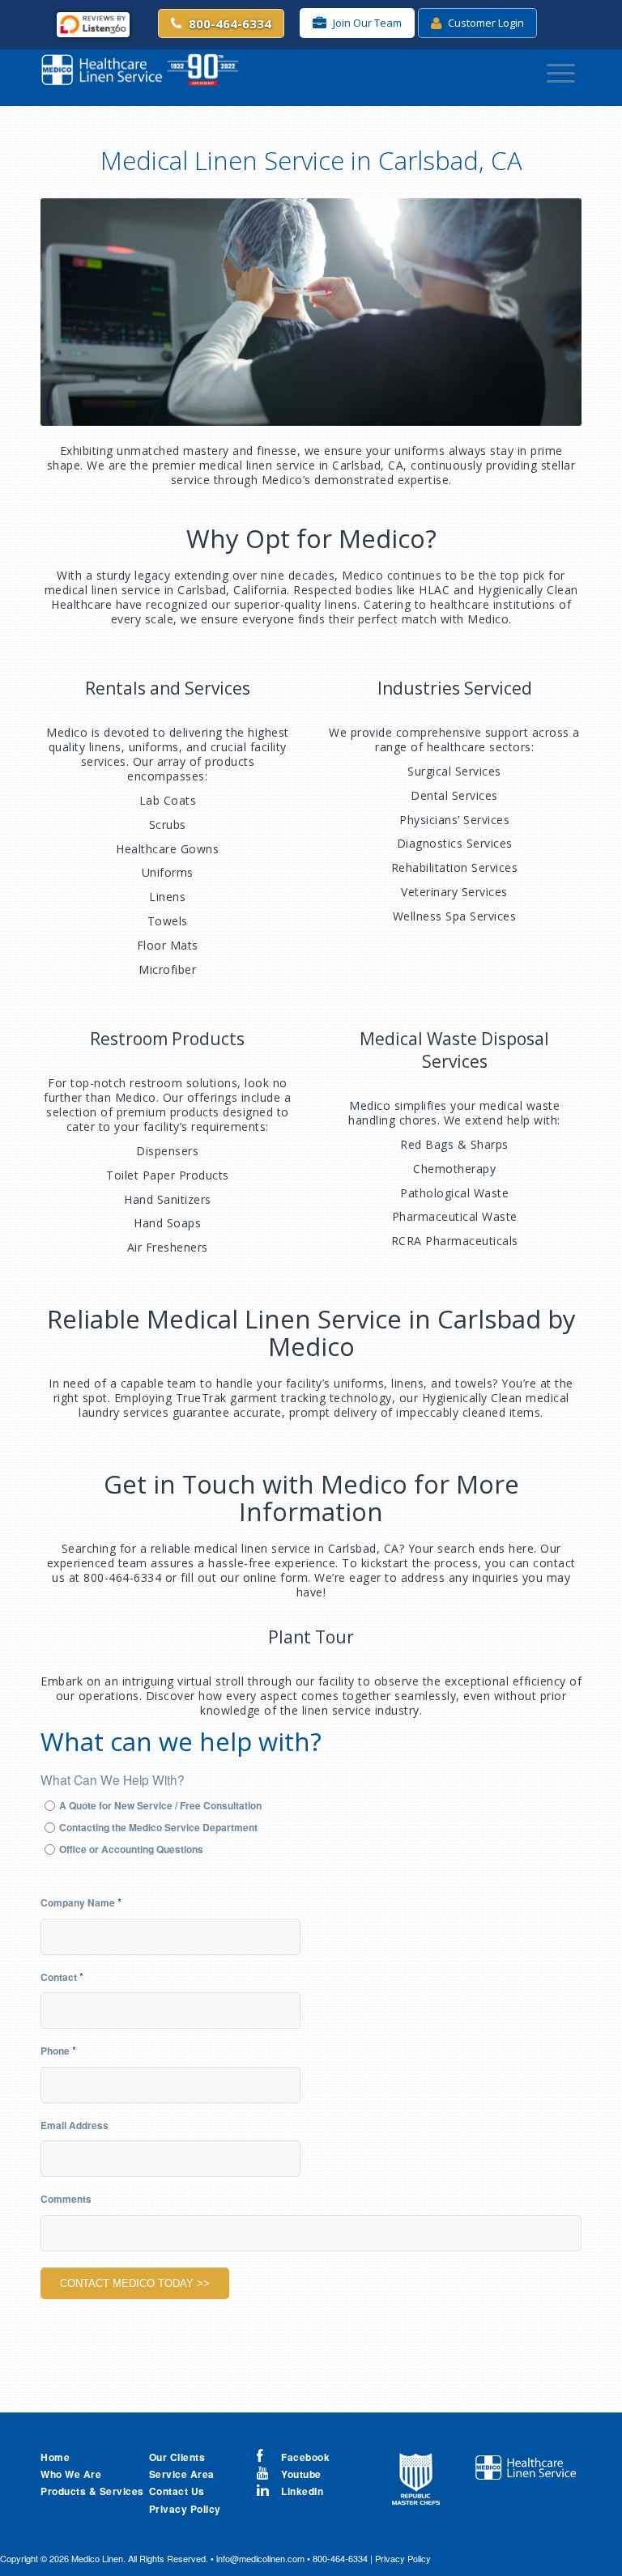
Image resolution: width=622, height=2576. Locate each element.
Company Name (81, 1902)
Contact (62, 1977)
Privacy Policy (403, 2558)
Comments (66, 2199)
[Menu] (561, 74)
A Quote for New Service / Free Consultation (160, 1805)
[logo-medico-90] (139, 74)
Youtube (301, 2474)
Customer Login (485, 23)
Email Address (75, 2125)
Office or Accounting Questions (131, 1849)
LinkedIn (302, 2491)
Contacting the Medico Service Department (158, 1827)
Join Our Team (366, 23)
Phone (58, 2050)
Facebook (305, 2457)
